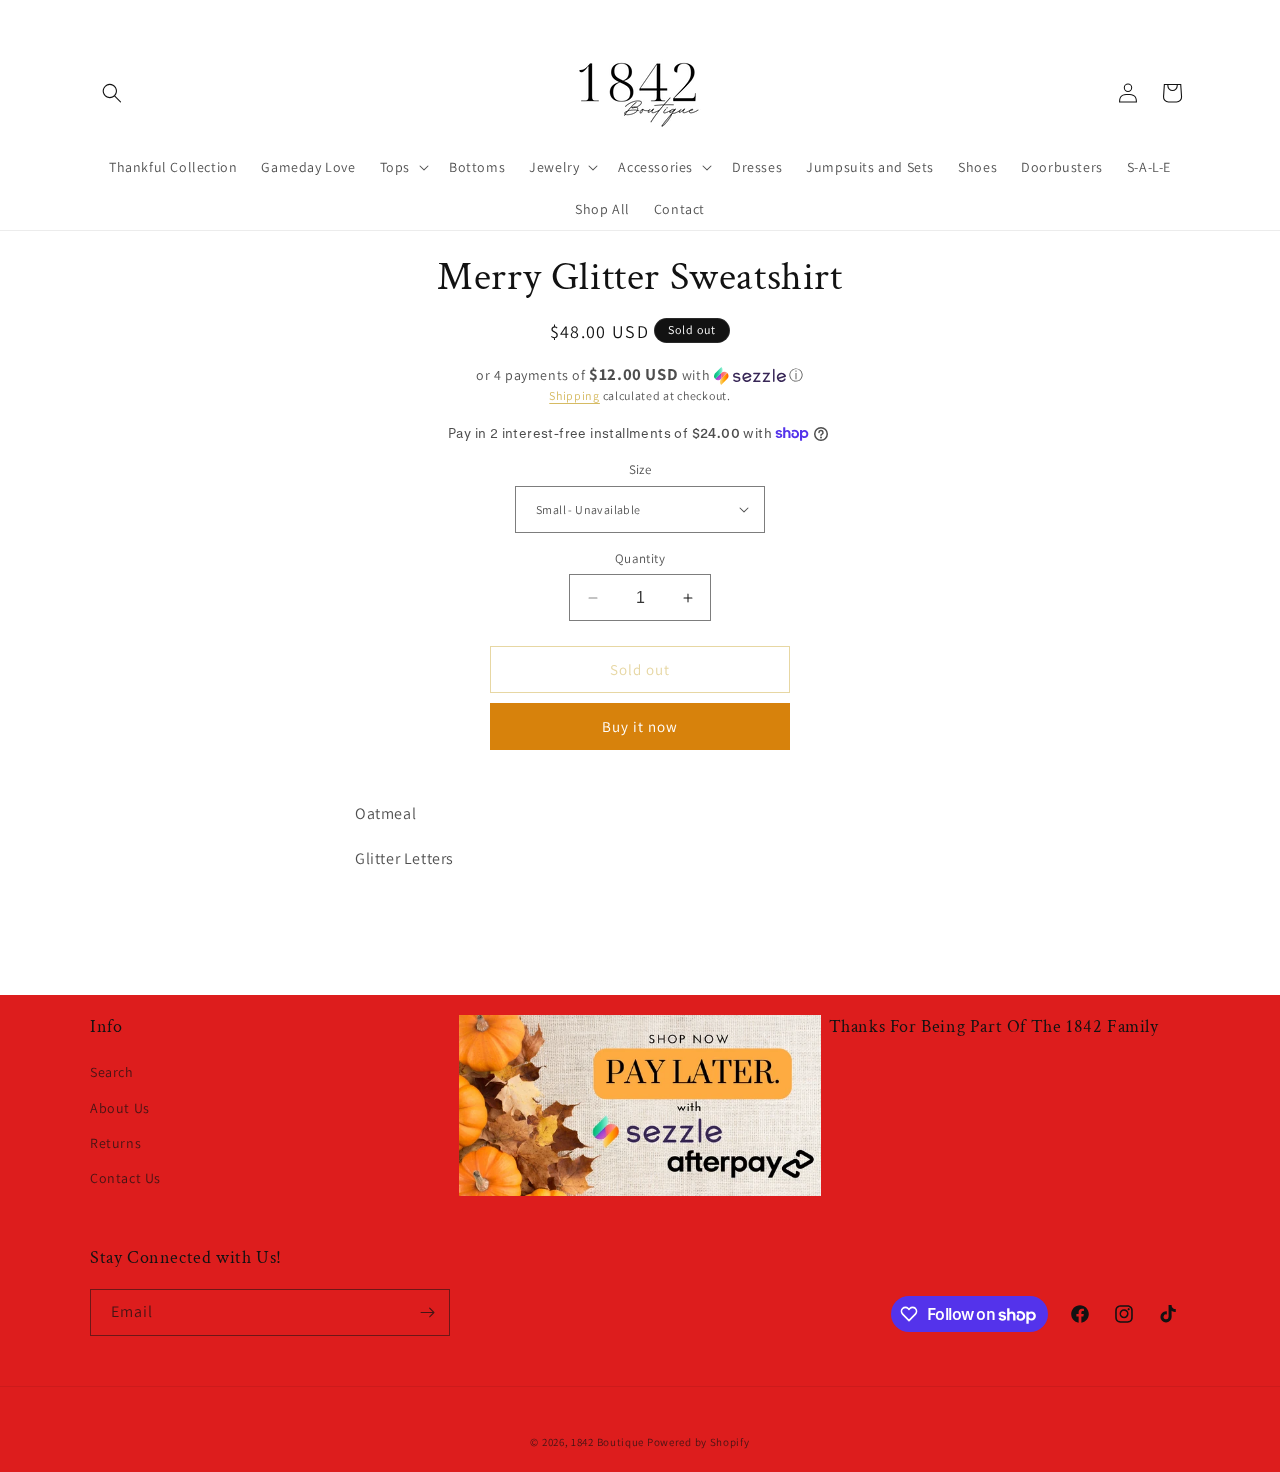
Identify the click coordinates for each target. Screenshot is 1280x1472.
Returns (115, 1143)
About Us (120, 1108)
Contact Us (125, 1178)
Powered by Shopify (698, 1442)
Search (112, 1072)
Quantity (640, 558)
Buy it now (640, 726)
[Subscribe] (427, 1312)
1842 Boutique (607, 1442)
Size (640, 469)
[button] (112, 93)
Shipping (574, 395)
